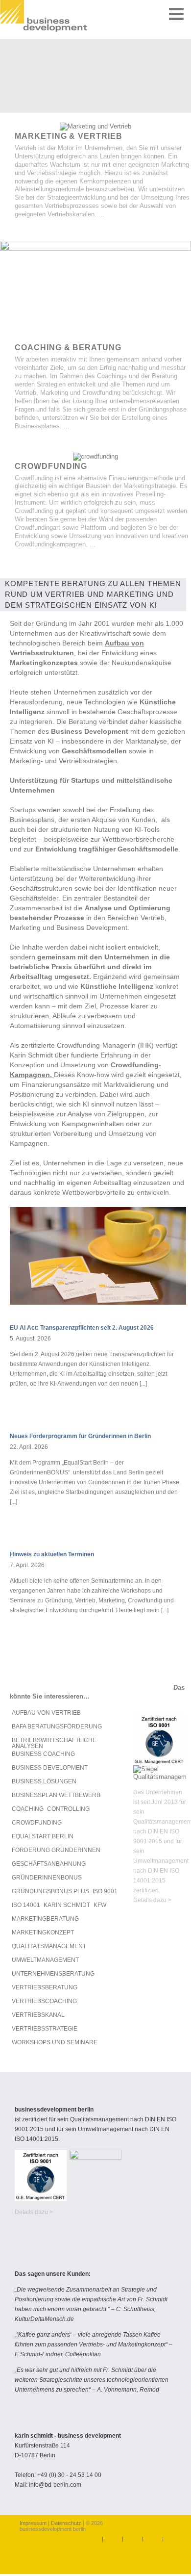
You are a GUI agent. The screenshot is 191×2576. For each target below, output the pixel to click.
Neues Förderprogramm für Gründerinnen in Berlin (80, 1436)
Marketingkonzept (43, 1932)
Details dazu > (152, 1900)
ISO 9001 (105, 1891)
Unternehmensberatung (53, 1974)
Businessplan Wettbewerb (56, 1795)
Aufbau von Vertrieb (46, 1713)
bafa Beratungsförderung (57, 1726)
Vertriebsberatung (45, 1987)
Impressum (34, 2523)
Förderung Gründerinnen (56, 1850)
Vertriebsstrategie (45, 2029)
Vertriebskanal (38, 2015)
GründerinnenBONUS (47, 1878)
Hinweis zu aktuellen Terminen (52, 1554)
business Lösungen (44, 1781)
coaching (28, 1809)
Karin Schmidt (67, 1905)
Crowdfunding (37, 1823)
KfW (100, 1905)
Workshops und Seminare (55, 2042)
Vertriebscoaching (44, 2001)
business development (50, 1768)
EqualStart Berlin (43, 1836)
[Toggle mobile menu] (178, 13)
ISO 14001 (26, 1905)
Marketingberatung (45, 1919)
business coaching (43, 1754)
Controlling (68, 1809)
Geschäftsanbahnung (49, 1864)
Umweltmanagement (45, 1960)
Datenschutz (66, 2523)
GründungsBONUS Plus (50, 1891)
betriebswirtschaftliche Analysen (54, 1743)
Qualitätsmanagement (49, 1946)
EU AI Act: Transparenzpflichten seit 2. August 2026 (82, 1328)
